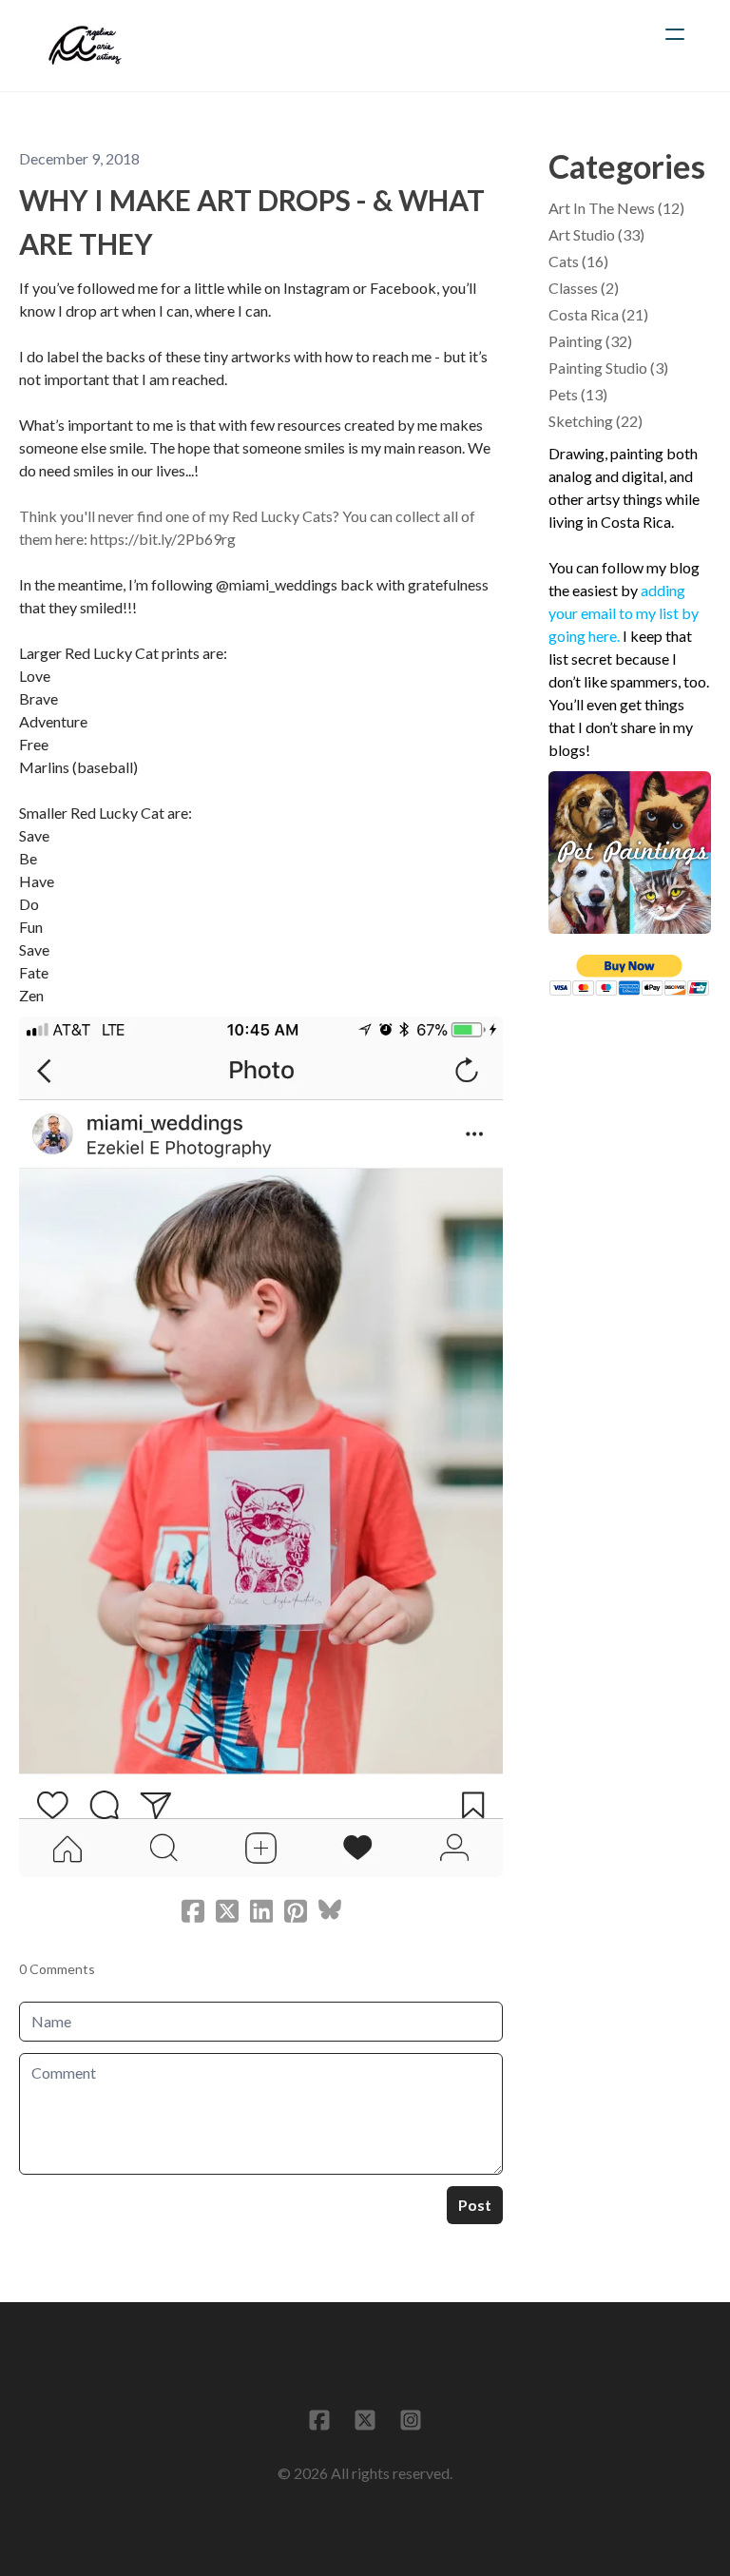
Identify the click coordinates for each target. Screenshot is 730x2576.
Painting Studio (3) (608, 368)
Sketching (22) (596, 421)
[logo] (85, 46)
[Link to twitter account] (365, 2420)
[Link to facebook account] (319, 2420)
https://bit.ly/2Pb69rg (163, 539)
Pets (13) (578, 394)
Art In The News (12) (616, 208)
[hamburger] (675, 34)
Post (475, 2205)
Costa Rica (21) (598, 314)
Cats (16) (578, 261)
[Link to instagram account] (411, 2420)
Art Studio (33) (596, 234)
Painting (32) (590, 341)
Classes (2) (584, 288)
